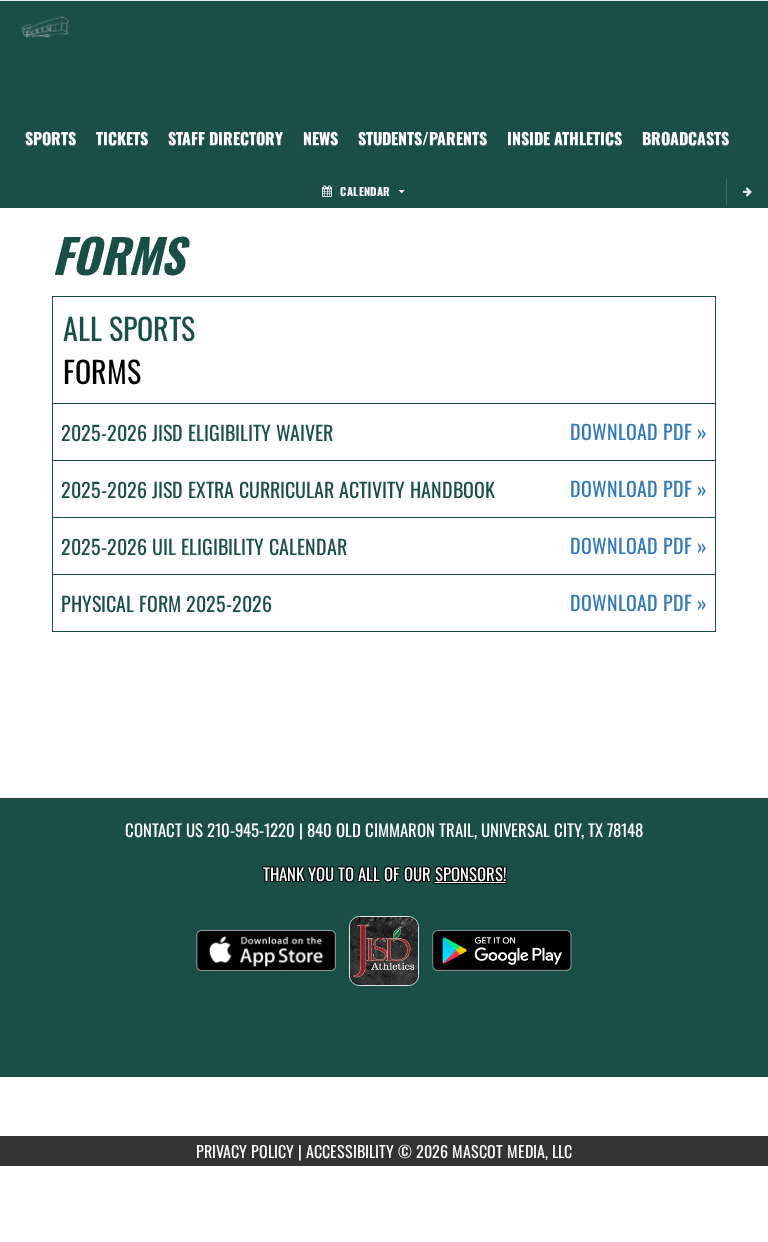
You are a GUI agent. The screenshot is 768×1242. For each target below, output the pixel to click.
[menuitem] (122, 138)
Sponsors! (470, 873)
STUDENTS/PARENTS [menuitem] (422, 138)
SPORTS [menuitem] (50, 138)
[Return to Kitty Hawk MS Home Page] (45, 26)
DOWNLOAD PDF (638, 431)
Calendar (365, 191)
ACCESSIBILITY (350, 1151)
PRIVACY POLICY (245, 1151)
